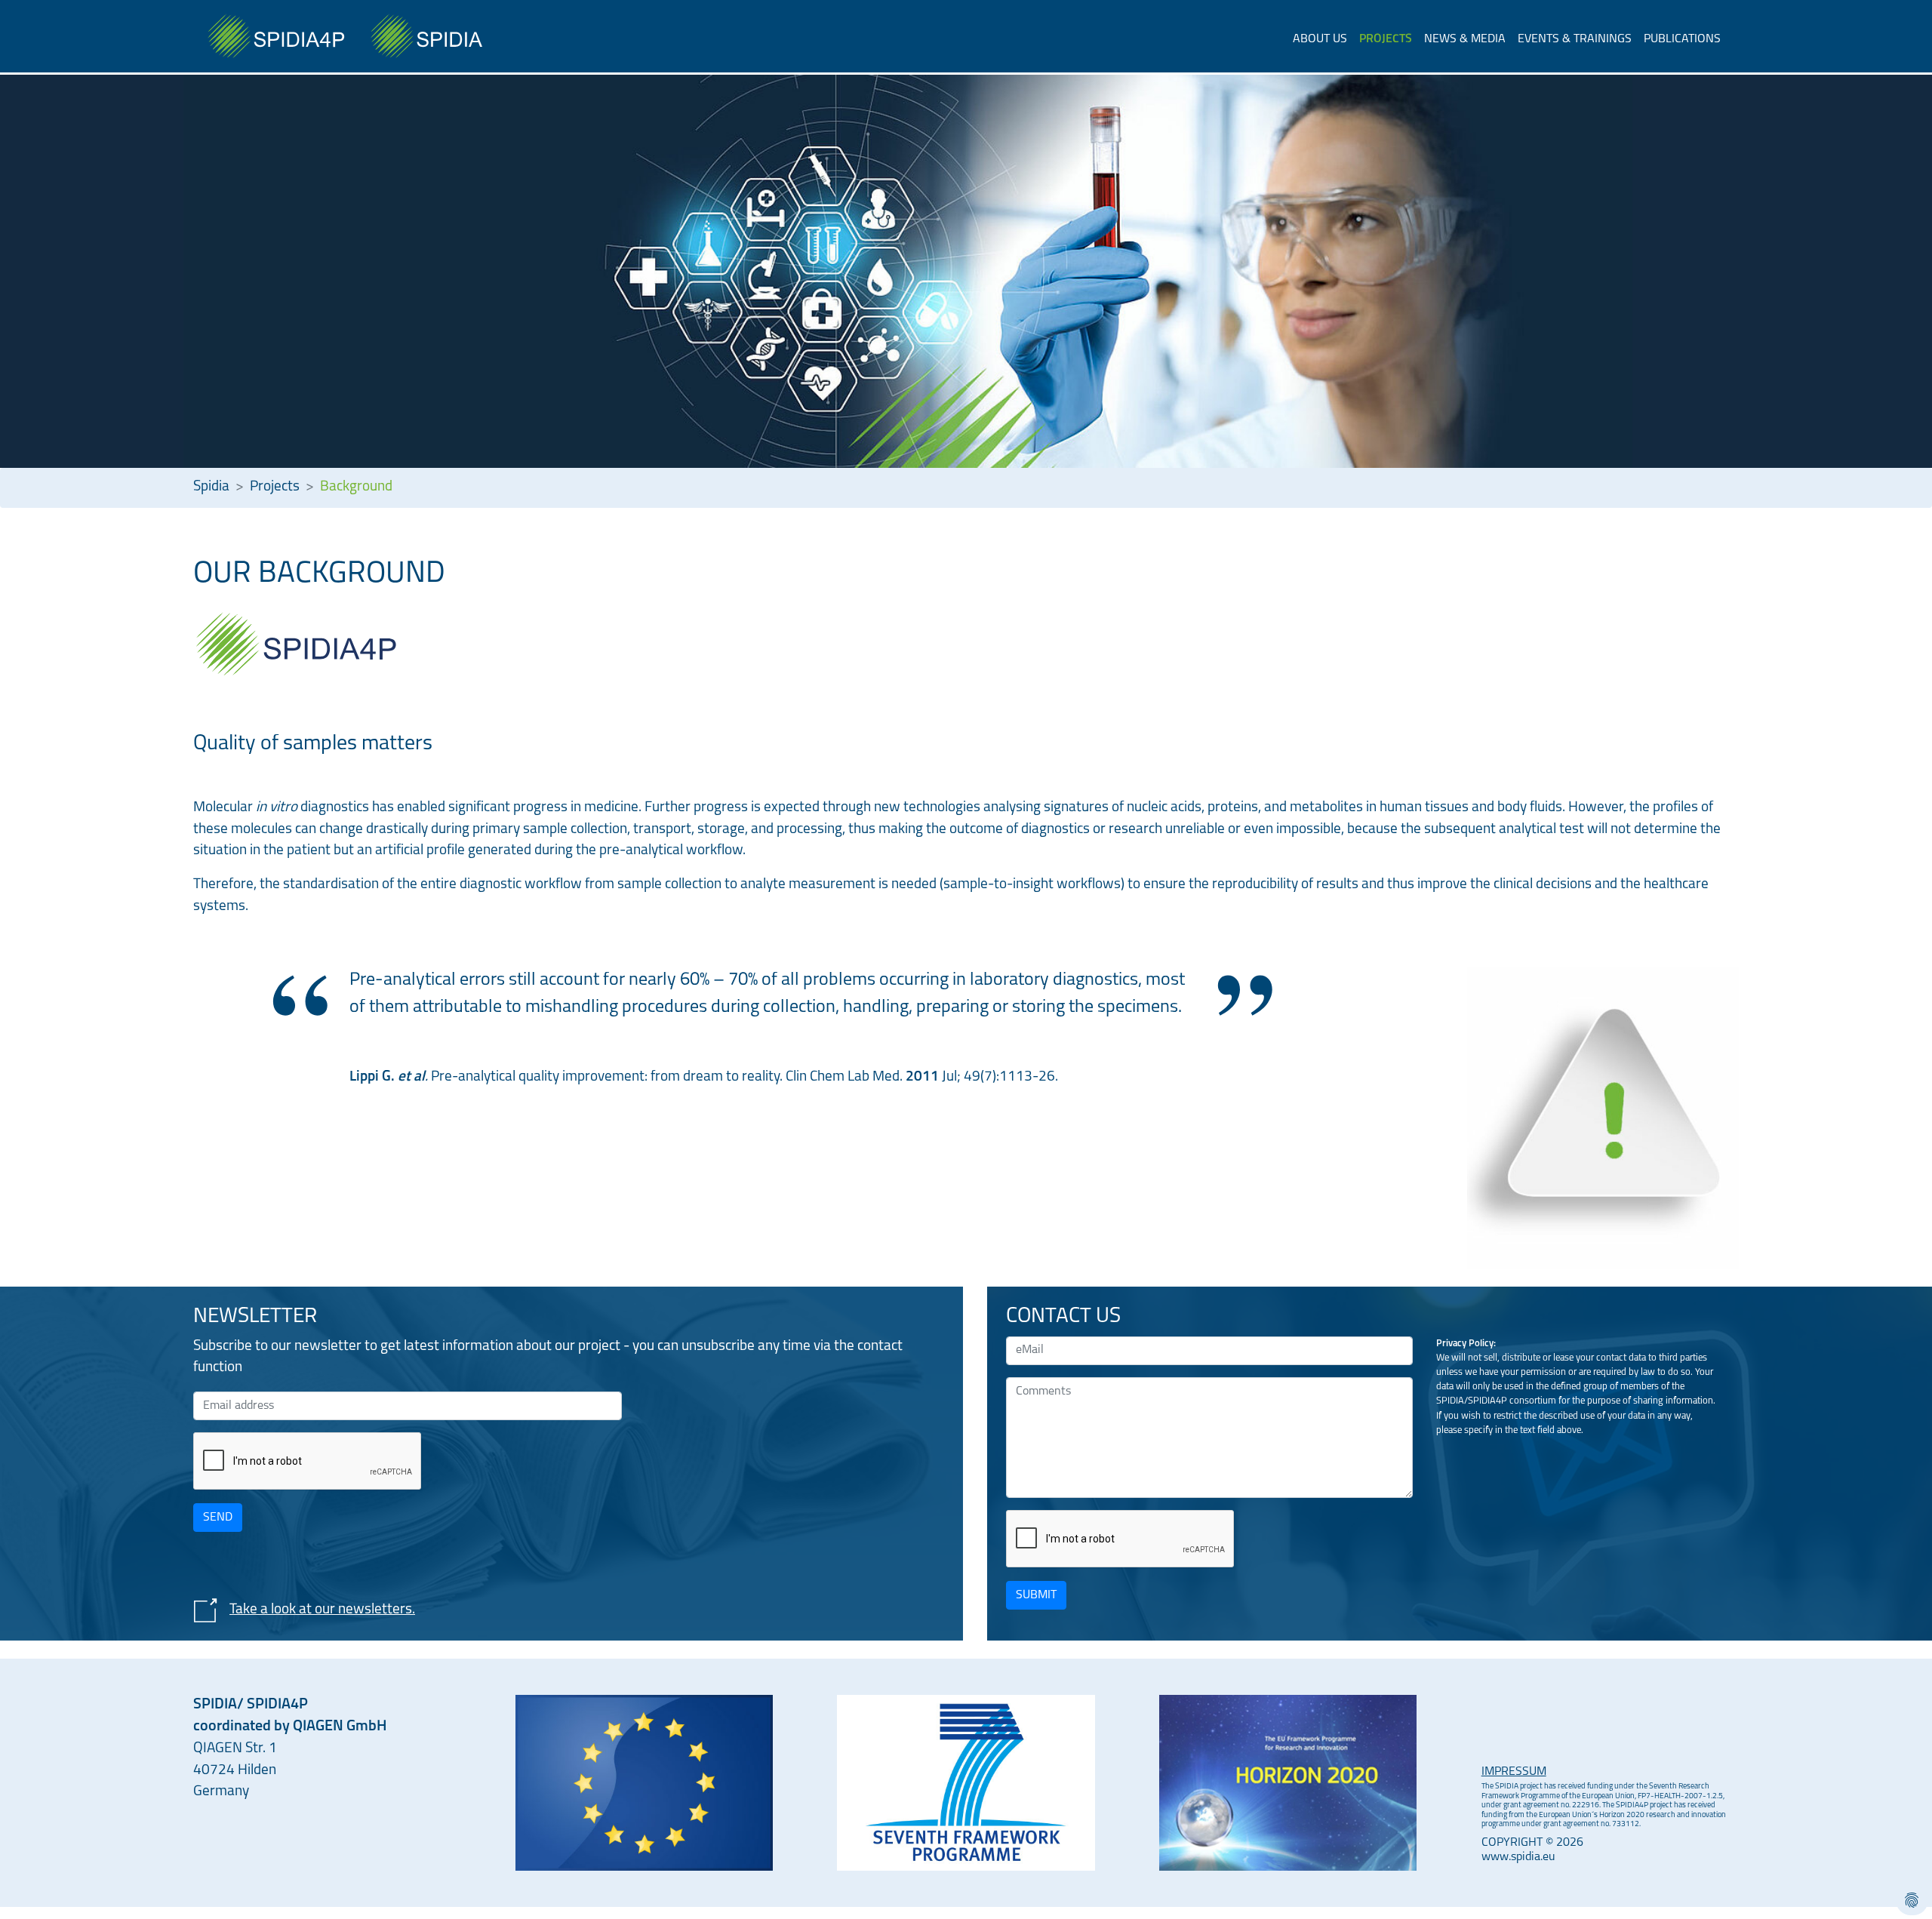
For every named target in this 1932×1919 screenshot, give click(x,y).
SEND (218, 1518)
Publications (1682, 39)
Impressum (1514, 1772)
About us (1320, 39)
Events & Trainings (1575, 39)
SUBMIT (1036, 1595)
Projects (1386, 39)
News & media (1465, 39)
